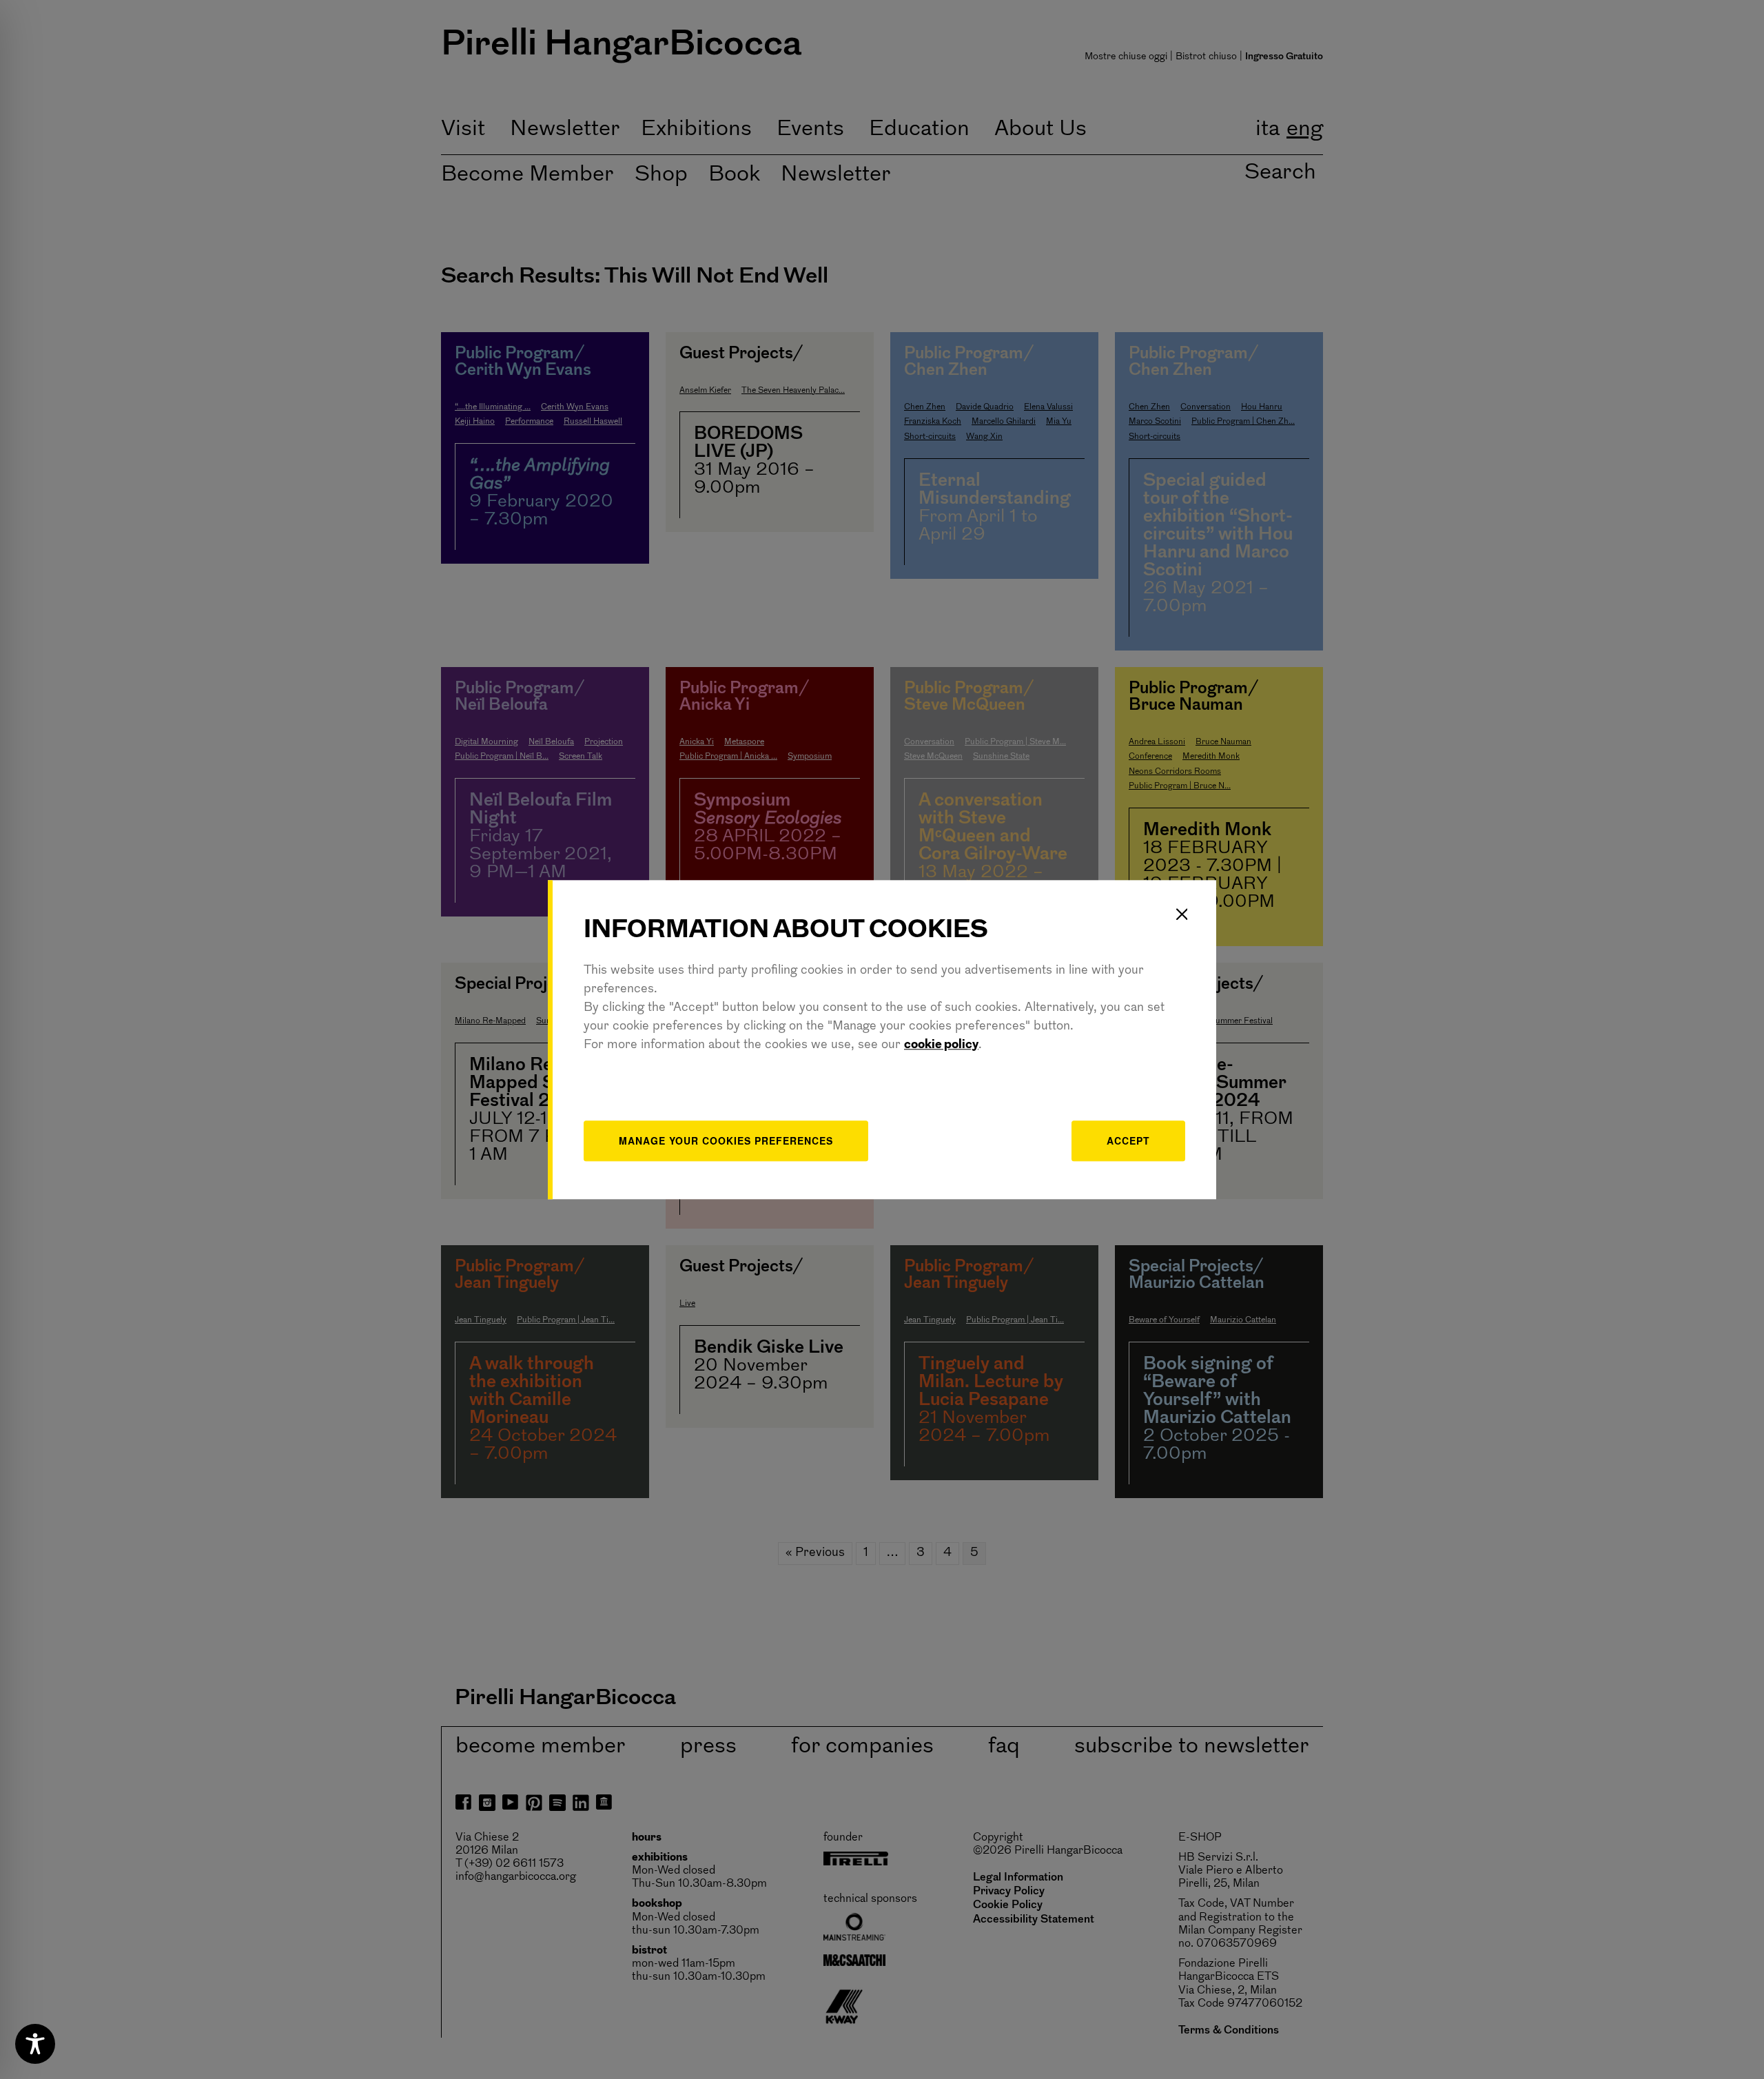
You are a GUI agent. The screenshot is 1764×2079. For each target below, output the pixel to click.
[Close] (1182, 914)
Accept (1128, 1140)
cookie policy (941, 1045)
